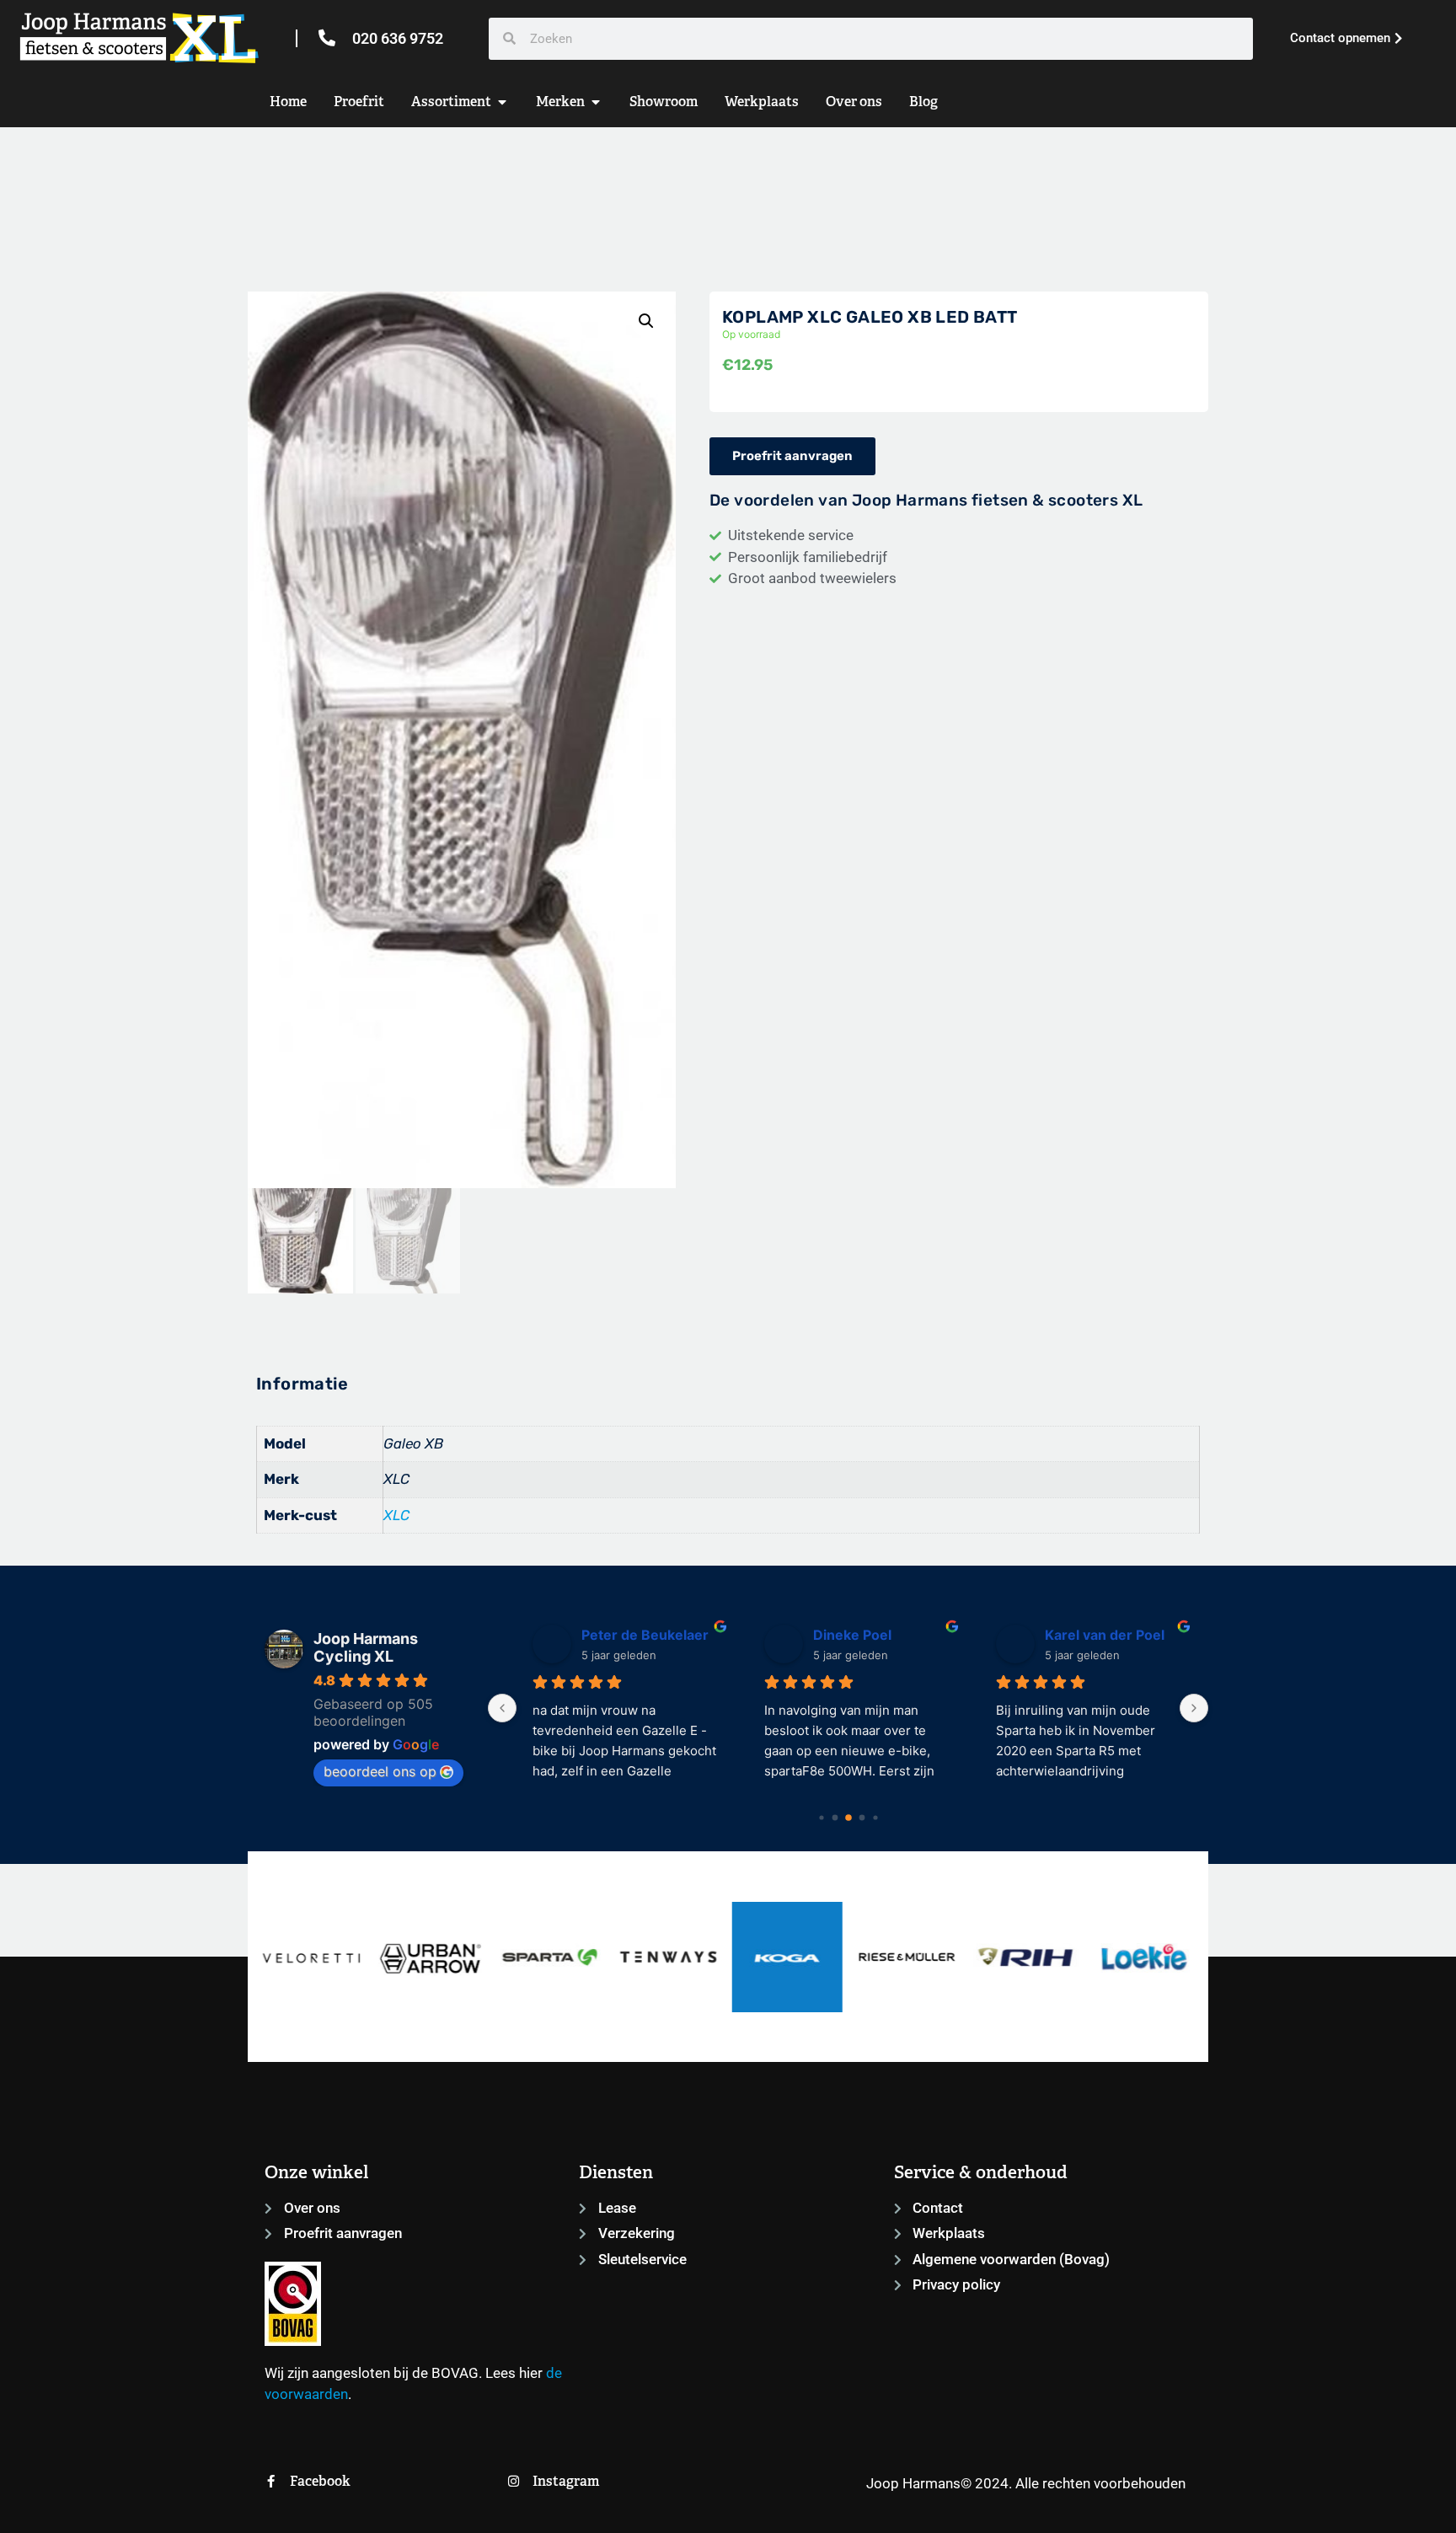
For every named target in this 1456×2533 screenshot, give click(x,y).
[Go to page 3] (862, 1817)
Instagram (566, 2481)
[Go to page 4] (875, 1817)
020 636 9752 (398, 38)
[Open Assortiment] (502, 102)
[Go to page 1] (835, 1817)
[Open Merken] (596, 102)
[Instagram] (514, 2481)
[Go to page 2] (848, 1818)
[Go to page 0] (821, 1817)
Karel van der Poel (1094, 1635)
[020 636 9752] (327, 38)
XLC (396, 1515)
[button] (646, 321)
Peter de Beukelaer (634, 1635)
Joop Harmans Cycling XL (366, 1647)
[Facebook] (271, 2481)
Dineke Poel (841, 1635)
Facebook (320, 2481)
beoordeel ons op (380, 1771)
